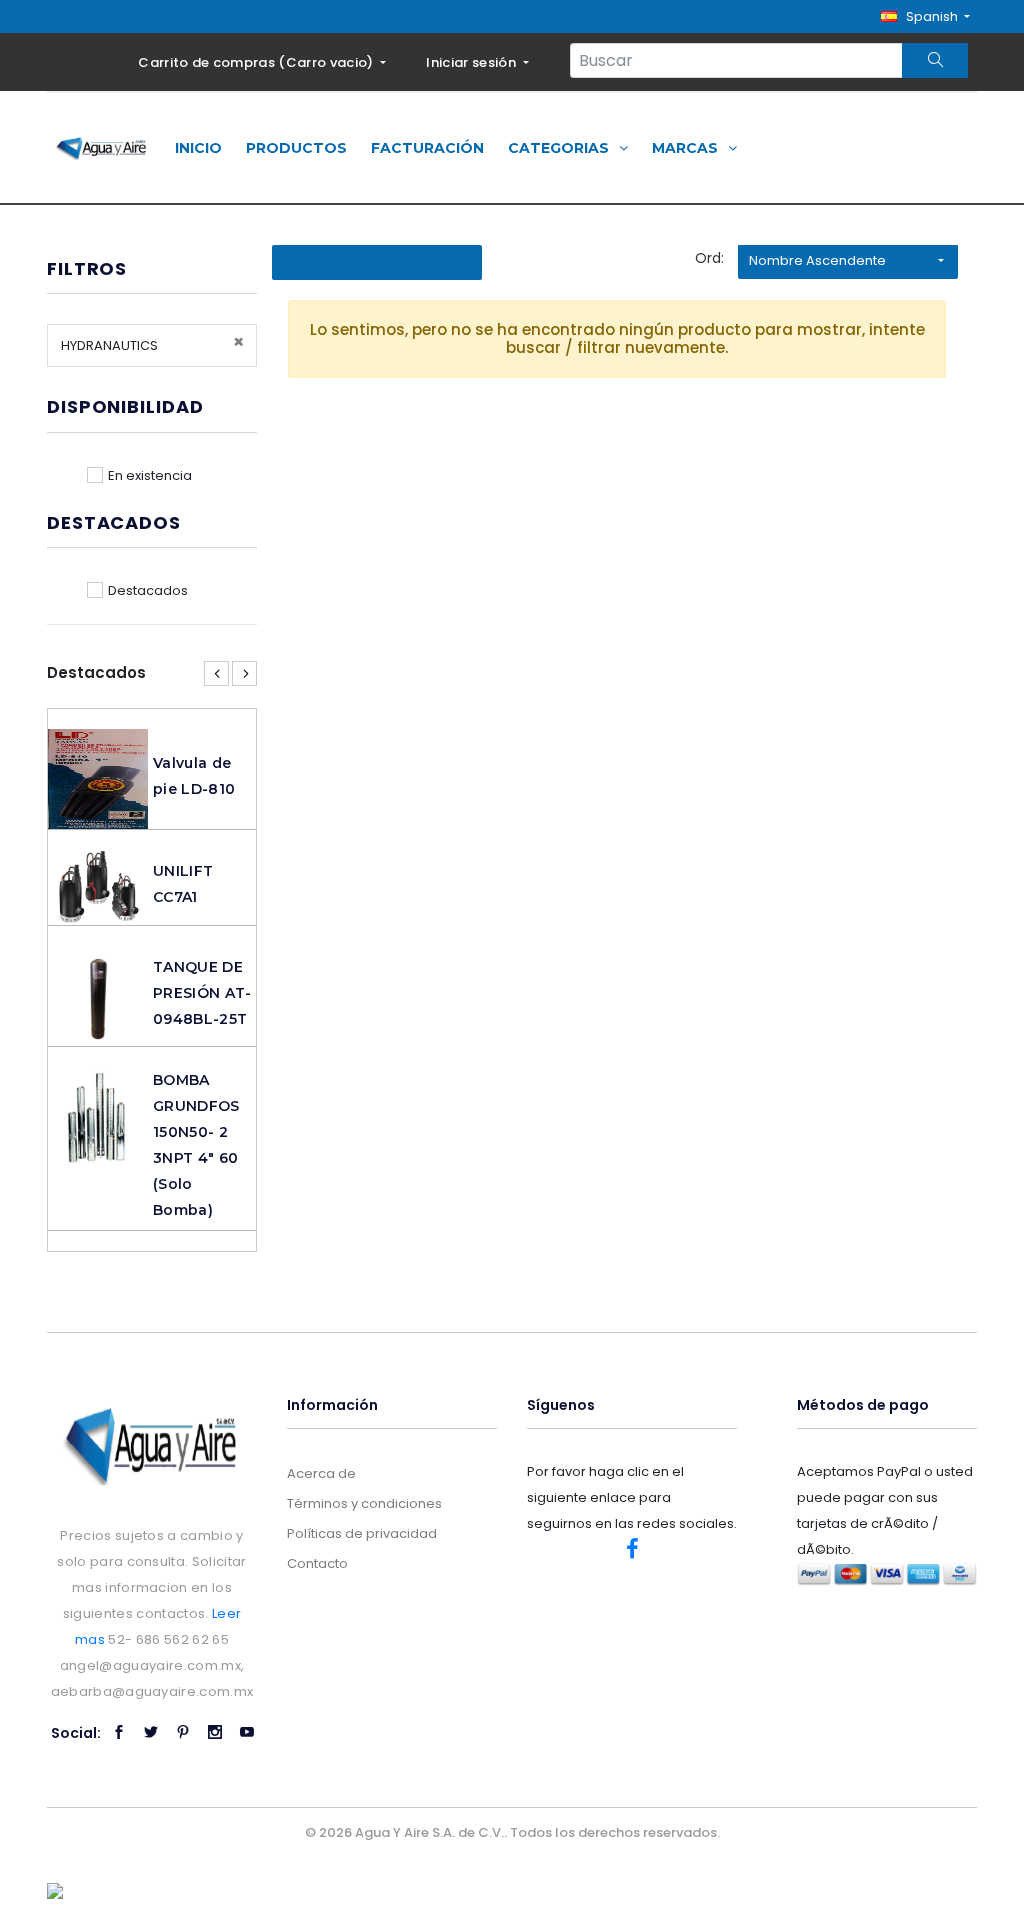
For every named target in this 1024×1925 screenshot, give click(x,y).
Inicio (198, 148)
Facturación (427, 148)
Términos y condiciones (364, 1503)
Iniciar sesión (472, 62)
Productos (296, 148)
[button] (925, 16)
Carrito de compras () (257, 62)
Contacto (317, 1563)
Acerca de (321, 1473)
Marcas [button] (687, 148)
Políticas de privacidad (362, 1533)
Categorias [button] (560, 148)
